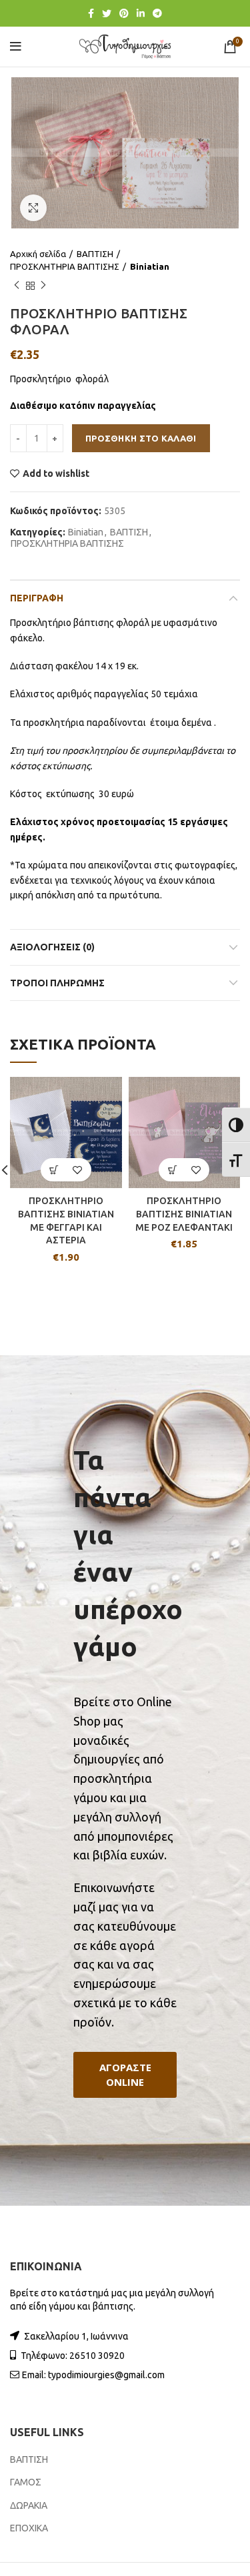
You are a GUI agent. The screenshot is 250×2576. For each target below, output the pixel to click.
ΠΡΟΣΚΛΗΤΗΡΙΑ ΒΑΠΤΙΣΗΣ (65, 266)
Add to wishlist (56, 474)
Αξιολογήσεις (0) (52, 947)
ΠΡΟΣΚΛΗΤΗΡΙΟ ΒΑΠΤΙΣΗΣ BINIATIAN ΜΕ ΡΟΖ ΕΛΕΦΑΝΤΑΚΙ (184, 1214)
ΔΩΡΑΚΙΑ (29, 2505)
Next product (43, 286)
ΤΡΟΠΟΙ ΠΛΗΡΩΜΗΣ (57, 983)
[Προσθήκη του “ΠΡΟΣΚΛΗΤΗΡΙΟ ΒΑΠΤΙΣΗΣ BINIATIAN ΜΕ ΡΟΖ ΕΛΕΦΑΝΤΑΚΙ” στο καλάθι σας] (172, 1170)
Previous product (17, 286)
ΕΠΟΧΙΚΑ (29, 2528)
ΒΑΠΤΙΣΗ (95, 254)
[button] (125, 2075)
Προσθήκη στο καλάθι (141, 438)
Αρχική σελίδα (38, 254)
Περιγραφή (37, 598)
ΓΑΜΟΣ (26, 2482)
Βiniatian (150, 266)
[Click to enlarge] (33, 208)
